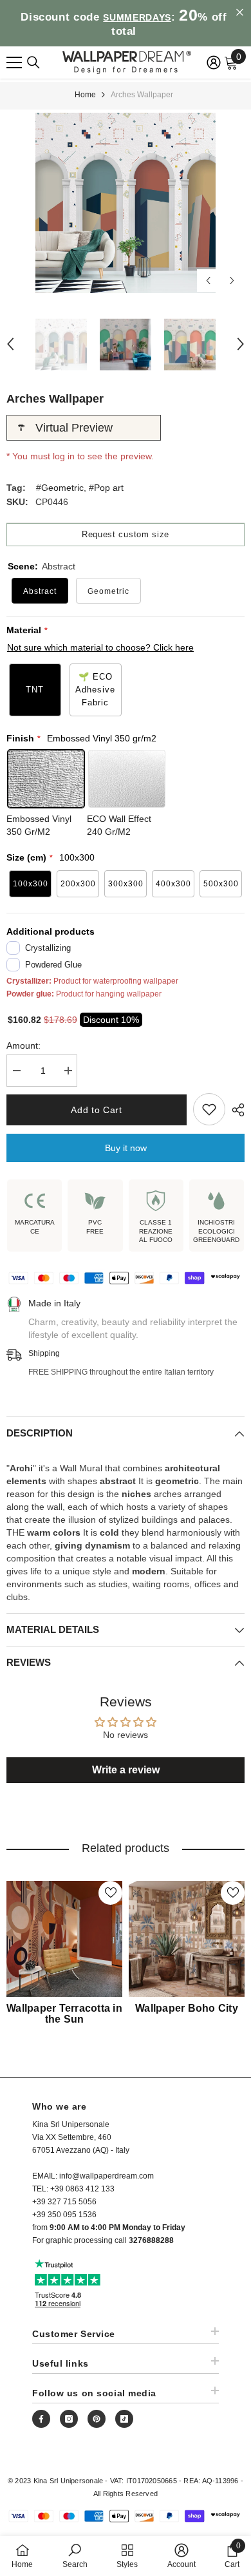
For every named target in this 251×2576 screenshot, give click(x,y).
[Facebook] (41, 2419)
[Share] (235, 1110)
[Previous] (208, 281)
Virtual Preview (74, 428)
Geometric (62, 488)
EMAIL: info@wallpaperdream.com (93, 2176)
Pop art (109, 488)
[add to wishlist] (209, 1109)
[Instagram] (69, 2419)
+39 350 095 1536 (64, 2215)
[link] (75, 2556)
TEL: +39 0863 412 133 (73, 2189)
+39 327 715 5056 (64, 2202)
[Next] (232, 281)
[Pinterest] (97, 2419)
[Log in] (214, 62)
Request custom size (126, 534)
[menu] (14, 62)
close (240, 13)
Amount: (23, 1045)
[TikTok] (124, 2419)
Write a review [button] (126, 1770)
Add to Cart (97, 1110)
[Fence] (33, 62)
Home (85, 95)
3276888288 (151, 2240)
